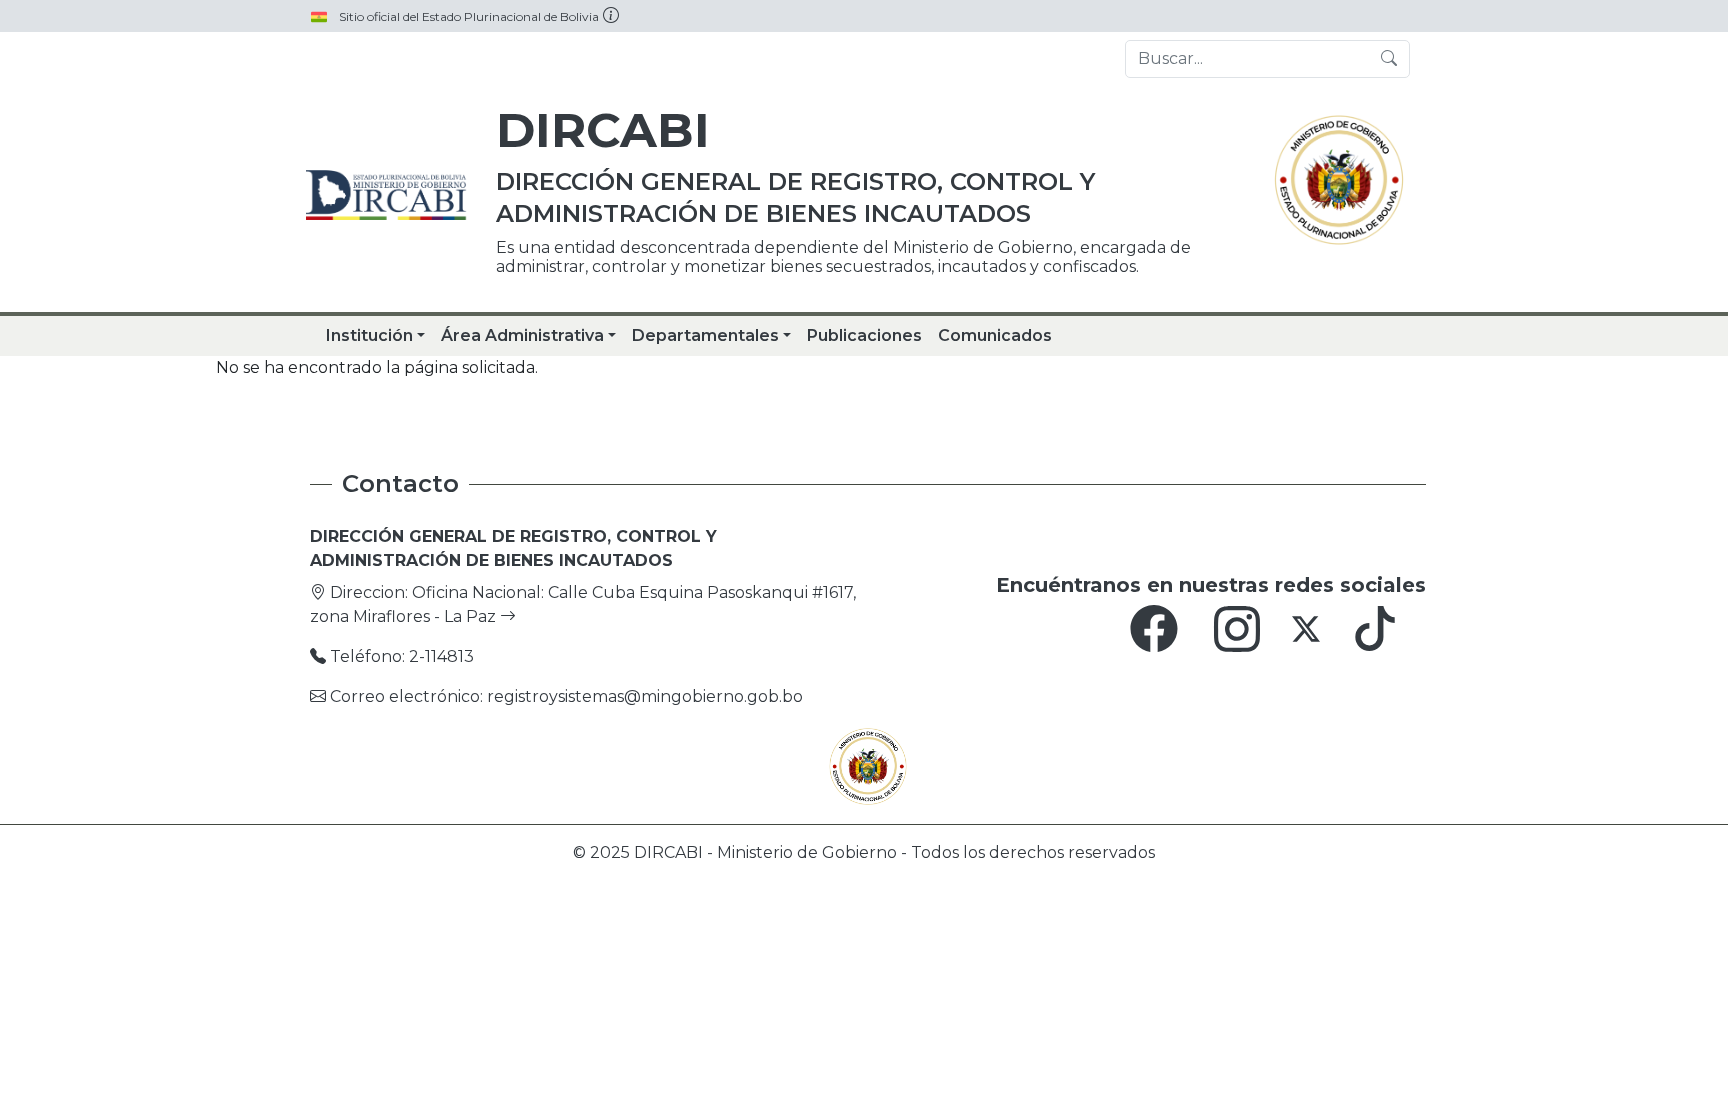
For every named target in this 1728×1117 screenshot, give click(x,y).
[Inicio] (389, 195)
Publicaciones (864, 335)
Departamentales (705, 335)
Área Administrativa (522, 335)
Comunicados (995, 335)
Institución (369, 335)
